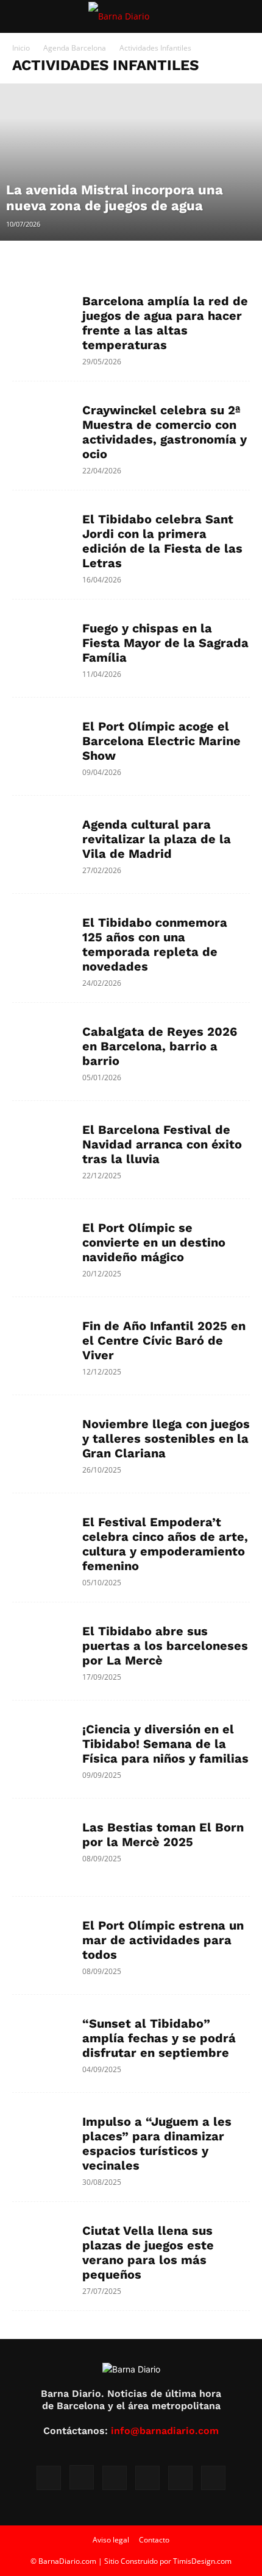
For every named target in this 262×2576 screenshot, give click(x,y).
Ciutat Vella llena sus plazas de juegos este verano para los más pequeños (148, 2252)
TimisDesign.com (202, 2561)
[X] (147, 2478)
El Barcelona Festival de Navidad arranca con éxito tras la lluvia (162, 1144)
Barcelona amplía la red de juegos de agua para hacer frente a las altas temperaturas (165, 323)
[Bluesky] (213, 2478)
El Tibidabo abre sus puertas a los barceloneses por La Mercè (165, 1646)
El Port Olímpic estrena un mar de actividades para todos (163, 1940)
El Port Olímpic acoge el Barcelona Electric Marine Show (161, 741)
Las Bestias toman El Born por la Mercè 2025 (163, 1835)
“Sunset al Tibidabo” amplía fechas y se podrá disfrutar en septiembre (159, 2038)
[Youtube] (180, 2478)
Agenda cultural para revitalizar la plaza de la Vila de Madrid (157, 839)
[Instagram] (82, 2477)
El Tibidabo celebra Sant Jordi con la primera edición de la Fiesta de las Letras (162, 541)
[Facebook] (49, 2478)
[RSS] (115, 2478)
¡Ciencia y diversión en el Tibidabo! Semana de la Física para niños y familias (165, 1744)
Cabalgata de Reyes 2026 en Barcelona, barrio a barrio (160, 1046)
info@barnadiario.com (165, 2431)
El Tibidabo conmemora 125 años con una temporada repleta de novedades (155, 944)
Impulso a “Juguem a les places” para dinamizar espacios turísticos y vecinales (157, 2143)
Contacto (154, 2540)
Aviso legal (111, 2540)
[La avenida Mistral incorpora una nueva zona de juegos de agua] (131, 162)
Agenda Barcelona (75, 48)
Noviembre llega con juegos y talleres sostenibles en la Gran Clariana (166, 1438)
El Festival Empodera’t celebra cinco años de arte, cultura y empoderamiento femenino (165, 1544)
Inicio (21, 48)
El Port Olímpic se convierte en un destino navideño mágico (154, 1242)
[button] (21, 16)
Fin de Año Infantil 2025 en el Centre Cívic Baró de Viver (164, 1340)
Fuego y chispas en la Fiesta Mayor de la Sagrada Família (165, 643)
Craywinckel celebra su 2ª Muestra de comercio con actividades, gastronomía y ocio (165, 432)
